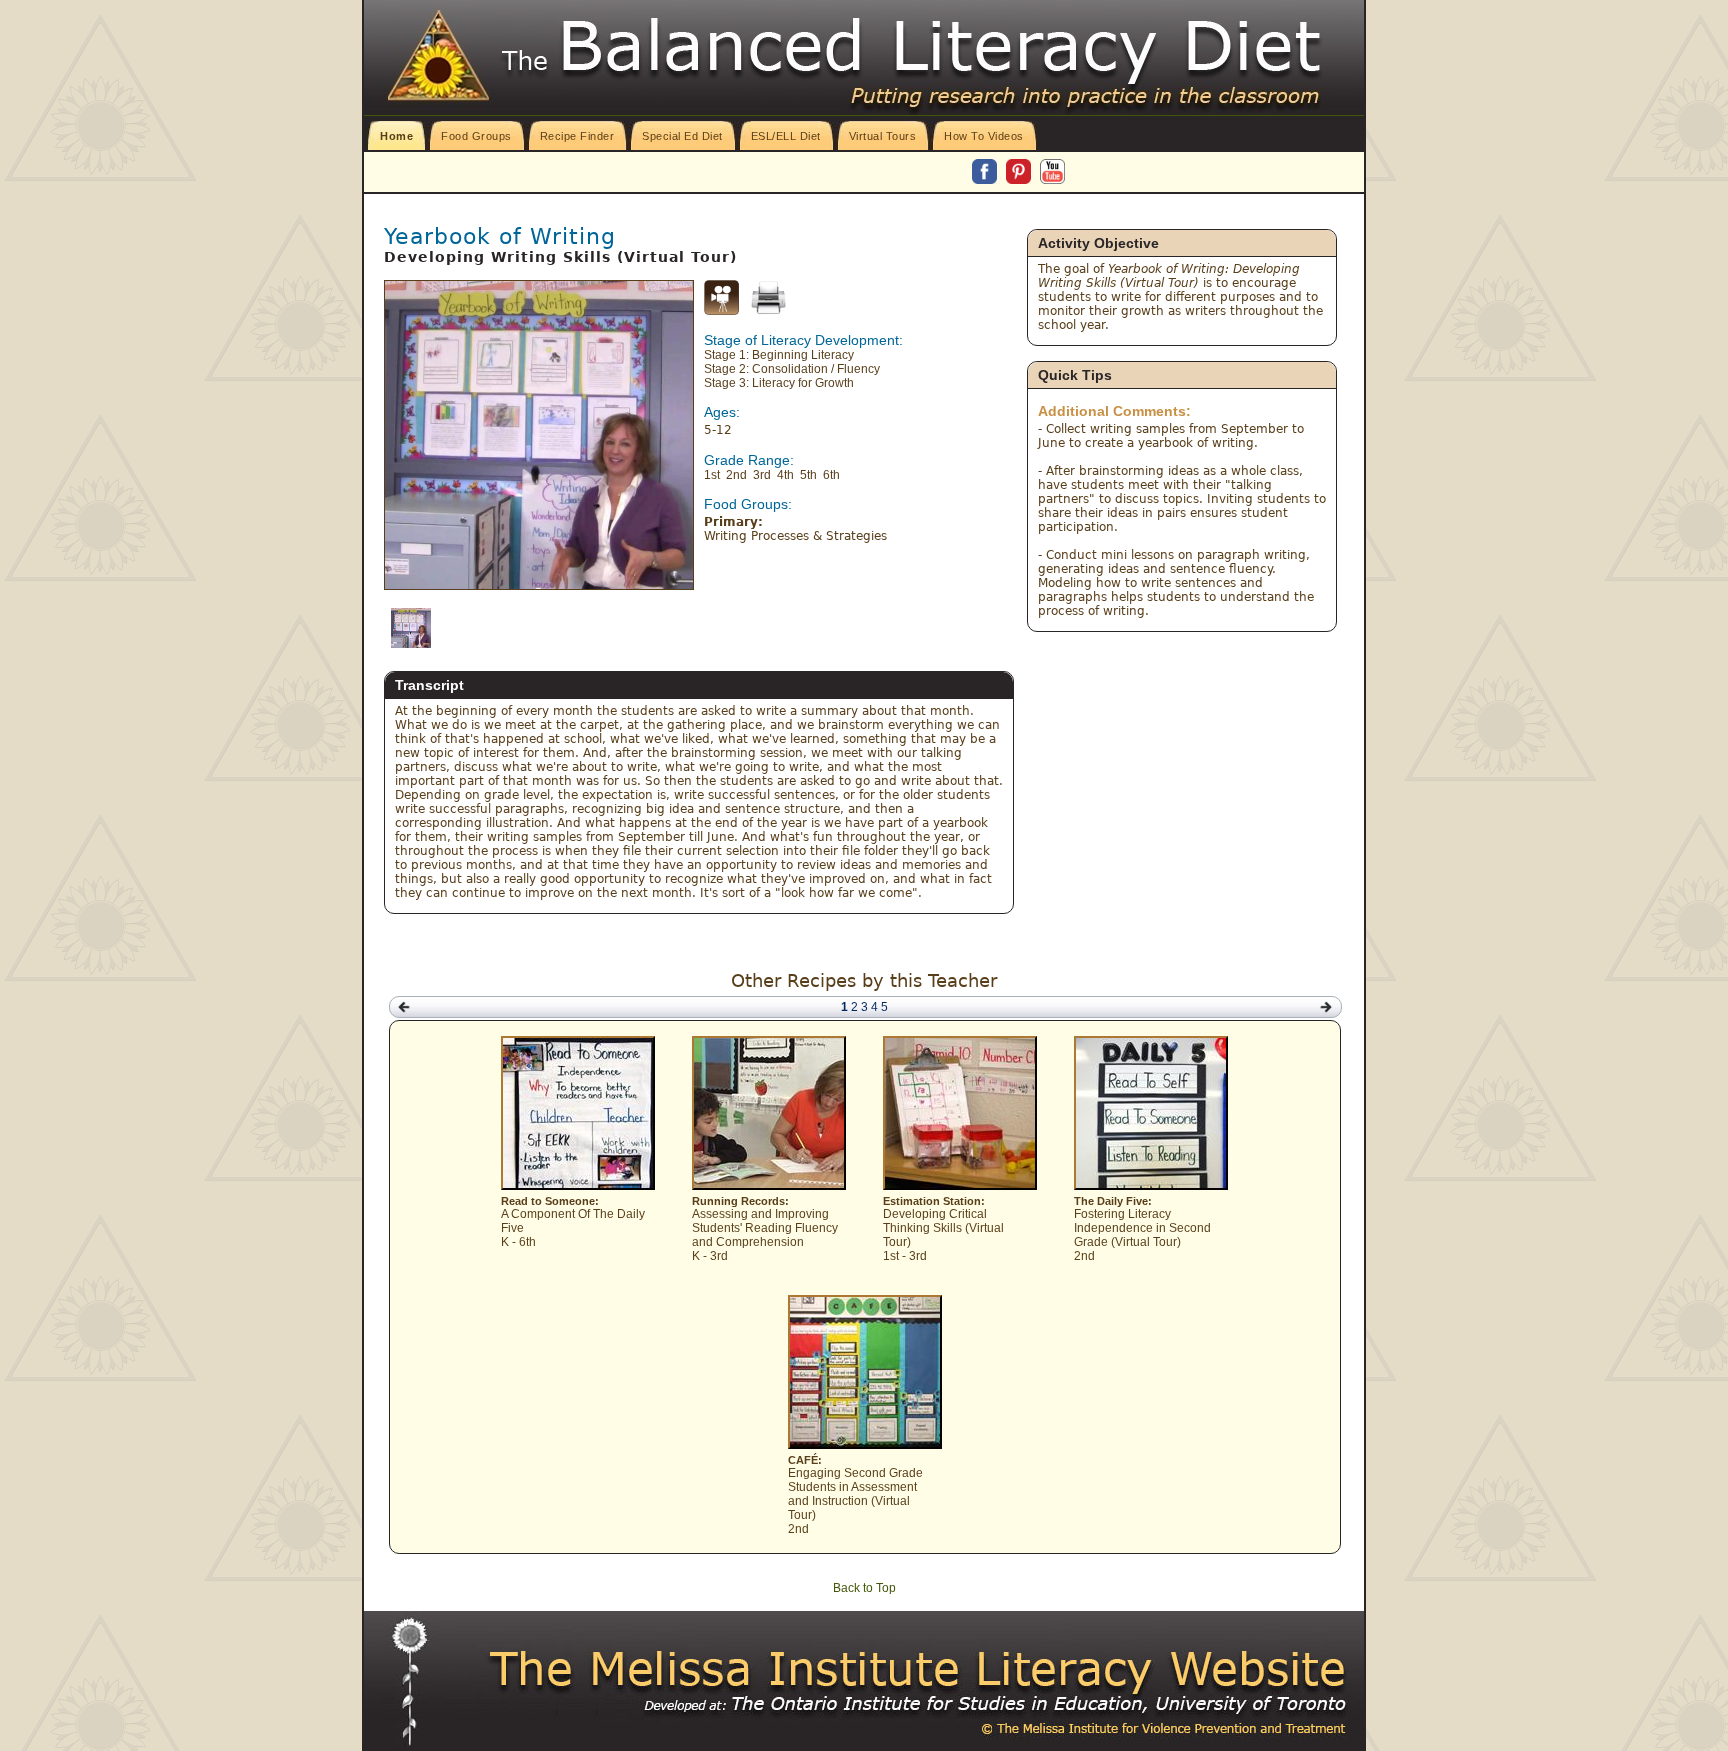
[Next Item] (1326, 1007)
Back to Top (864, 1588)
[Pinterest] (1020, 173)
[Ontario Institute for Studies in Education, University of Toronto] (954, 1704)
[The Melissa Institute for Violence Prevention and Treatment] (919, 1670)
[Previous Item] (404, 1007)
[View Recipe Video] (721, 311)
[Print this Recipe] (768, 297)
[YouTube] (1052, 173)
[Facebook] (986, 173)
